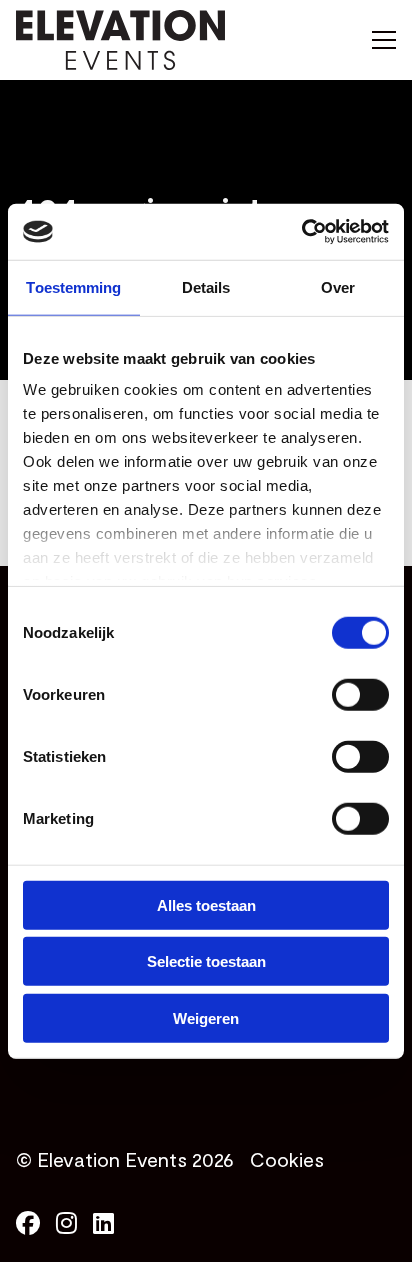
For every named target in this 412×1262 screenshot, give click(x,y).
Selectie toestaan (206, 961)
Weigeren (206, 1017)
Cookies (287, 1159)
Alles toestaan (206, 904)
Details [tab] (206, 286)
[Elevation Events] (120, 40)
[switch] (360, 694)
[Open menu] (376, 40)
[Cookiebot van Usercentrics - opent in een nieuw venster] (301, 232)
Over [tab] (338, 286)
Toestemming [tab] (73, 286)
